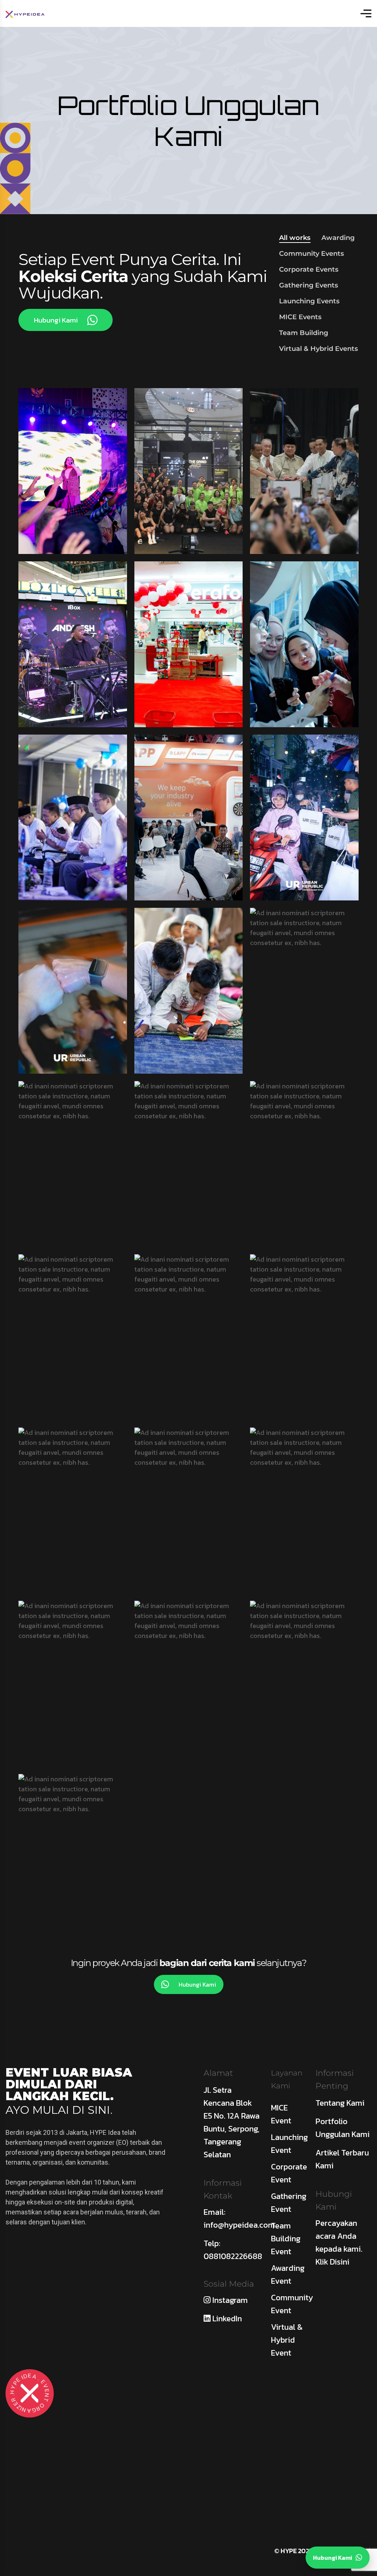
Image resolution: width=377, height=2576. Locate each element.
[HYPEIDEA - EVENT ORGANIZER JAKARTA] (25, 13)
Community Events (311, 254)
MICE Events (300, 317)
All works (295, 238)
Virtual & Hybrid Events (318, 349)
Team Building (304, 333)
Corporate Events (309, 269)
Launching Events (309, 301)
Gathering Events (309, 285)
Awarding (338, 238)
